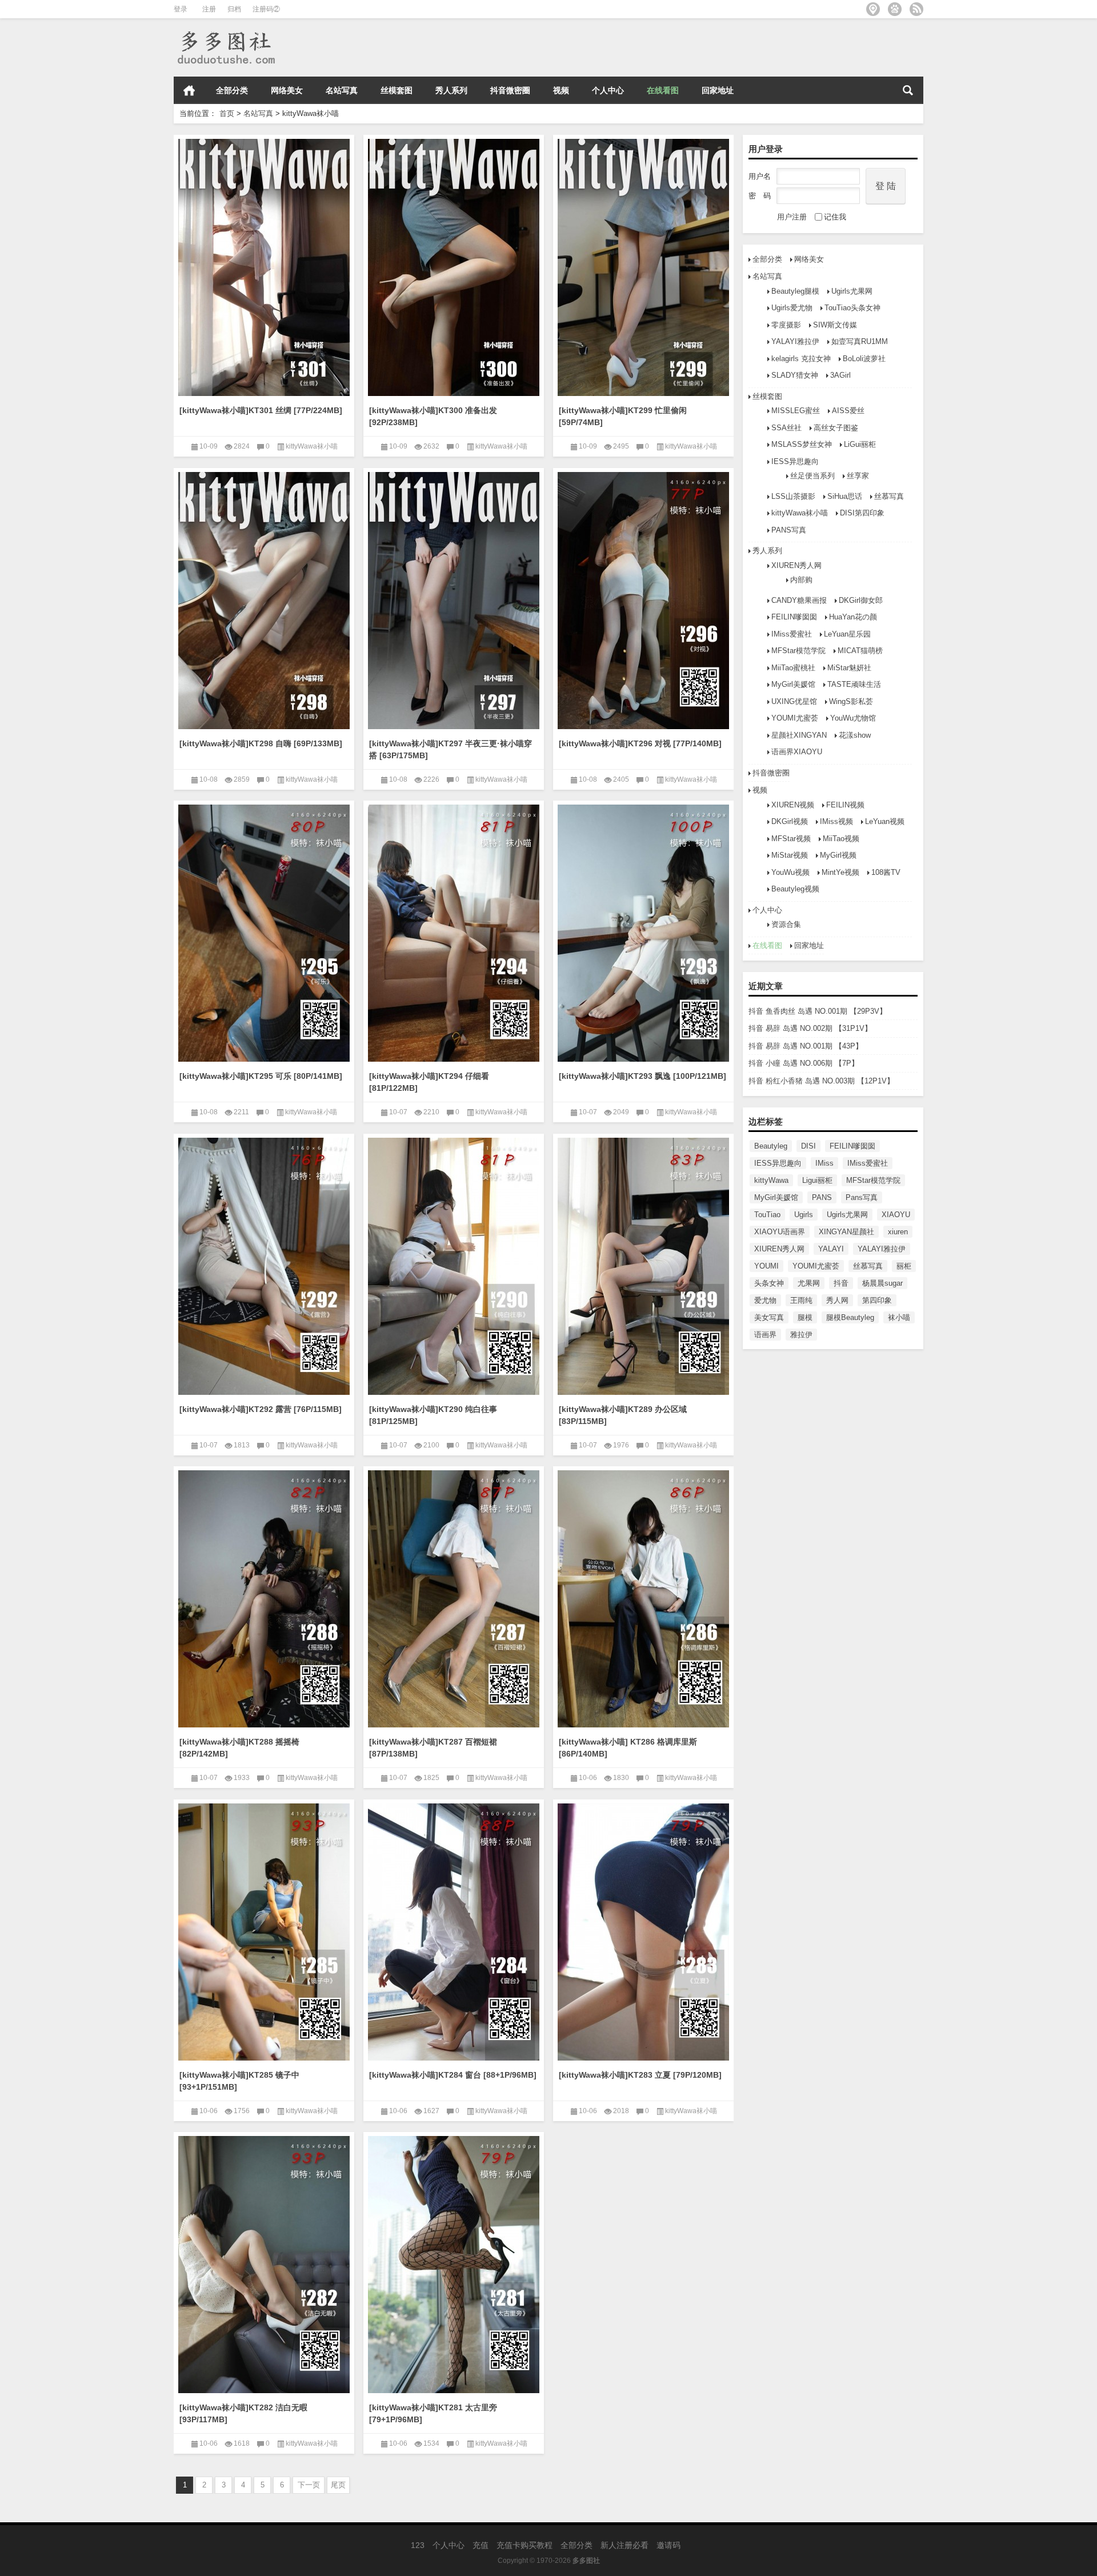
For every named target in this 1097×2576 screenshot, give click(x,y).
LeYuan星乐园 (847, 634)
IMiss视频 (836, 821)
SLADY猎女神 (795, 375)
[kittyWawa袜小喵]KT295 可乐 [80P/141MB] (261, 1076)
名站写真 (342, 90)
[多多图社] (225, 33)
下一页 (309, 2485)
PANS (822, 1197)
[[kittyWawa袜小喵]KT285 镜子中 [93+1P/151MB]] (264, 1930)
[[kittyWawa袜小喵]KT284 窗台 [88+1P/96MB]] (454, 1930)
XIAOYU (896, 1215)
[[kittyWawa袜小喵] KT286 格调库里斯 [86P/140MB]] (643, 1597)
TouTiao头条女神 (852, 308)
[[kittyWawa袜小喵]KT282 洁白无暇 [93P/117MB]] (264, 2263)
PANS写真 (789, 530)
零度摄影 (786, 325)
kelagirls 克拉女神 (801, 359)
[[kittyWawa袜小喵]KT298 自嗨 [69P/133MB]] (264, 599)
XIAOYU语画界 (780, 1232)
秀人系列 (451, 90)
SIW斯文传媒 (835, 325)
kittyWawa (771, 1180)
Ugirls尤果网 (852, 291)
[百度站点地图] (895, 9)
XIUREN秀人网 (796, 565)
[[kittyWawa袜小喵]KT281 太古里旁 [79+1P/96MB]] (454, 2263)
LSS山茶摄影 (793, 496)
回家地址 (718, 90)
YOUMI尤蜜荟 (795, 718)
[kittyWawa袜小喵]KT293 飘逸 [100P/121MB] (642, 1076)
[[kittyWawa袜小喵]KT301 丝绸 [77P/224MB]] (264, 265)
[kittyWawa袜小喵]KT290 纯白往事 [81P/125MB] (433, 1415)
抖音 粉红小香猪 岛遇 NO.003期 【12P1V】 (821, 1081)
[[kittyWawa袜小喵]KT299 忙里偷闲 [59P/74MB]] (643, 265)
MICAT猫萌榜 (860, 651)
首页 (189, 90)
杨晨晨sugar (882, 1283)
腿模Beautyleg (850, 1317)
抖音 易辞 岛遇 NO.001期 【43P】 (806, 1046)
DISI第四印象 (862, 513)
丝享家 (858, 476)
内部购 (801, 580)
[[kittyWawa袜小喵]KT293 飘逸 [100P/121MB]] (643, 931)
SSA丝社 (786, 428)
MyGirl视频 (838, 855)
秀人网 (837, 1300)
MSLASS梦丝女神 (802, 444)
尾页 (338, 2485)
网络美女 (287, 90)
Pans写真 (862, 1197)
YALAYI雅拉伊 (795, 341)
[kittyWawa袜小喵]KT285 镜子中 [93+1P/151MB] (239, 2081)
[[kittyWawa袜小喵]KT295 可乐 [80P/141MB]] (264, 931)
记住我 (835, 217)
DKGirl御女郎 (861, 600)
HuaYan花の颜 (853, 617)
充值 (481, 2545)
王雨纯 (801, 1300)
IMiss (824, 1163)
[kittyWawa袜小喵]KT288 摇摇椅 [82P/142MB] (239, 1748)
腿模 (805, 1317)
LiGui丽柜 (860, 444)
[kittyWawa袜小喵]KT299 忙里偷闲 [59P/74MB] (623, 416)
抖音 (841, 1283)
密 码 (760, 196)
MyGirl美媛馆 (793, 684)
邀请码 (668, 2545)
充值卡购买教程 (525, 2545)
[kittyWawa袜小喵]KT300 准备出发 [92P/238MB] (433, 416)
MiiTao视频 (841, 839)
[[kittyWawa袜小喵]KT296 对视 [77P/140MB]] (643, 599)
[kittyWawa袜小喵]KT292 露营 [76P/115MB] (261, 1409)
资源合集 (786, 924)
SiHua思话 (845, 496)
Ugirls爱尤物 (792, 308)
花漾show (855, 735)
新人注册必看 (624, 2545)
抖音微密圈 (510, 90)
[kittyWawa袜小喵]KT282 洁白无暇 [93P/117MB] (243, 2413)
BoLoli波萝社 (864, 359)
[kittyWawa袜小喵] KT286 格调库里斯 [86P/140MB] (628, 1748)
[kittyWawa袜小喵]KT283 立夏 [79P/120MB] (640, 2075)
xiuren (898, 1232)
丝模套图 (397, 90)
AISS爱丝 (848, 411)
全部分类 (232, 90)
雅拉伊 (801, 1335)
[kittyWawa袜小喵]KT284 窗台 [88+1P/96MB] (453, 2075)
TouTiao (767, 1215)
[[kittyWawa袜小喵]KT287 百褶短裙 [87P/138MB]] (454, 1597)
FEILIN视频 (845, 805)
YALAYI (831, 1249)
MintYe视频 (840, 872)
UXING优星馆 (794, 701)
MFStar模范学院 (798, 651)
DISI (808, 1146)
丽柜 (904, 1266)
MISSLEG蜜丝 (796, 411)
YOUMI (766, 1266)
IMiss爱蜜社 (792, 634)
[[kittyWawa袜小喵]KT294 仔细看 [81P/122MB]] (454, 931)
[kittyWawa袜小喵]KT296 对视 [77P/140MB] (640, 743)
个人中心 (608, 90)
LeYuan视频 (885, 821)
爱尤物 (765, 1300)
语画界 (765, 1335)
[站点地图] (873, 9)
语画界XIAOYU (797, 752)
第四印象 (877, 1300)
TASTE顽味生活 (854, 684)
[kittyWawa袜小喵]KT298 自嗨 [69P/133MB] (261, 743)
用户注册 (792, 217)
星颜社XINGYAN (799, 735)
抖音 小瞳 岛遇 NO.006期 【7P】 (804, 1063)
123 (418, 2545)
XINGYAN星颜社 (846, 1232)
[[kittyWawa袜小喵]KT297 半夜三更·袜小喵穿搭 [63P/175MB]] (454, 599)
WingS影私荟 (851, 701)
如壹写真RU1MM (860, 341)
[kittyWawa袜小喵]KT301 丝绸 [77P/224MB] (261, 410)
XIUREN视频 (793, 805)
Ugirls (804, 1215)
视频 (561, 90)
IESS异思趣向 (795, 461)
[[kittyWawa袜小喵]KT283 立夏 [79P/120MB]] (643, 1930)
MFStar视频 (791, 839)
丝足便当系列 (812, 476)
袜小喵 (899, 1317)
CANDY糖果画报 (799, 600)
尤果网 (809, 1283)
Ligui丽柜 (817, 1180)
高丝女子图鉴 (836, 428)
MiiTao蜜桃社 (793, 668)
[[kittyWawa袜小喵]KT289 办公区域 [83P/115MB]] (643, 1264)
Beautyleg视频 (795, 889)
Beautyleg (771, 1146)
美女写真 (769, 1317)
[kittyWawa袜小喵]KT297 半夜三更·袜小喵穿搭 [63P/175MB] (451, 749)
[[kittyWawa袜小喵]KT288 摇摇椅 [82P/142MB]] (264, 1597)
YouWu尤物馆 (853, 718)
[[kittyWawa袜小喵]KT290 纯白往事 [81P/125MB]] (454, 1264)
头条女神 (769, 1283)
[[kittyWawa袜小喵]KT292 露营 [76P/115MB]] (264, 1264)
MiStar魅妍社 (849, 668)
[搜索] (908, 90)
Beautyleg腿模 (795, 291)
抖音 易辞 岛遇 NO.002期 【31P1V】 (810, 1028)
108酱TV (886, 872)
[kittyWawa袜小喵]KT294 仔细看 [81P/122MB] (429, 1082)
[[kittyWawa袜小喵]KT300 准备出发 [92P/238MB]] (454, 265)
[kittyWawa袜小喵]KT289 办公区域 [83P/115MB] (623, 1415)
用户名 (760, 176)
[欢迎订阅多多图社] (916, 9)
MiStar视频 (790, 855)
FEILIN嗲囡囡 (794, 617)
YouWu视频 (790, 872)
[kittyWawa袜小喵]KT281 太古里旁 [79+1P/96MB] (433, 2413)
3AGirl (840, 375)
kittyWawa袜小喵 (800, 513)
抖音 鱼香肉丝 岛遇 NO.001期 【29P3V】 (818, 1011)
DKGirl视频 (790, 821)
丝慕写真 (889, 496)
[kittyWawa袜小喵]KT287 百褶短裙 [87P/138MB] (433, 1748)
